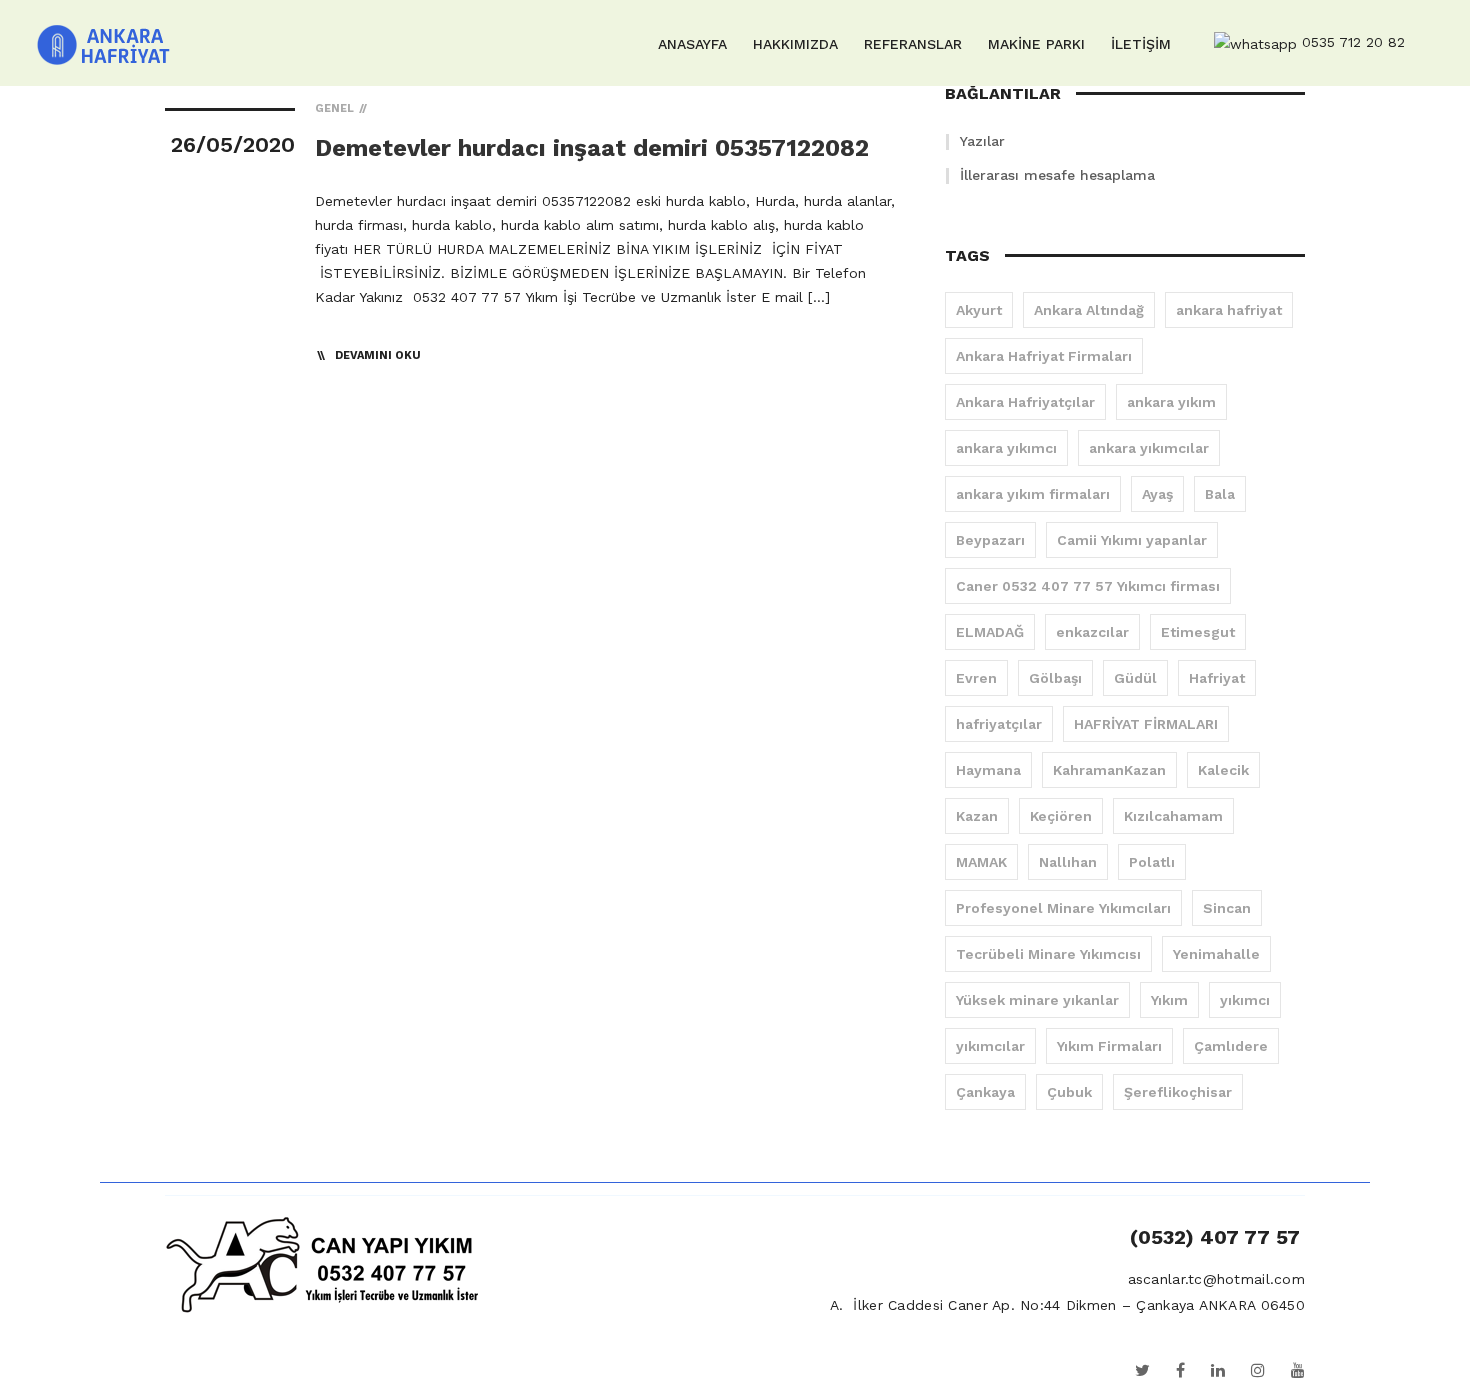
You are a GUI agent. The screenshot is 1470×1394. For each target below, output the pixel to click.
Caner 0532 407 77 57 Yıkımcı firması (1088, 586)
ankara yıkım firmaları (1033, 494)
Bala (1220, 494)
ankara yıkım (1171, 402)
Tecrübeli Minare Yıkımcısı (1048, 954)
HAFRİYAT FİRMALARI (1146, 724)
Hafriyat (1217, 678)
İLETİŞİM (1141, 44)
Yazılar (982, 141)
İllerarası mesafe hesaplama (1057, 175)
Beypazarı (990, 540)
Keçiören (1061, 816)
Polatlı (1152, 862)
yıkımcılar (990, 1046)
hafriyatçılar (999, 724)
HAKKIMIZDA (795, 44)
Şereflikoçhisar (1178, 1092)
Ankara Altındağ (1089, 310)
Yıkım (1169, 1000)
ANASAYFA (692, 44)
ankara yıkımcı (1006, 448)
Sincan (1227, 908)
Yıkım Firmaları (1109, 1046)
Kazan (977, 816)
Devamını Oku (378, 355)
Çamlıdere (1231, 1046)
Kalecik (1223, 770)
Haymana (988, 770)
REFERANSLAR (913, 44)
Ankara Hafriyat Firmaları (1044, 356)
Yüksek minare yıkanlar (1037, 1000)
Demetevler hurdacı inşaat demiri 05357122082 (592, 148)
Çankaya (985, 1092)
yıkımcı (1245, 1000)
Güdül (1135, 678)
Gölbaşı (1055, 678)
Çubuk (1069, 1092)
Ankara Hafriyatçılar (1025, 402)
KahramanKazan (1109, 770)
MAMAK (981, 862)
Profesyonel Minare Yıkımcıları (1063, 908)
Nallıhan (1068, 862)
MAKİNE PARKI (1036, 44)
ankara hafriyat (1229, 310)
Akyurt (979, 310)
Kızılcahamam (1173, 816)
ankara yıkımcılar (1149, 448)
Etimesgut (1198, 632)
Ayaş (1157, 494)
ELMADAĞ (990, 632)
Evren (976, 678)
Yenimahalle (1216, 954)
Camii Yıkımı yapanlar (1132, 540)
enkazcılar (1092, 632)
